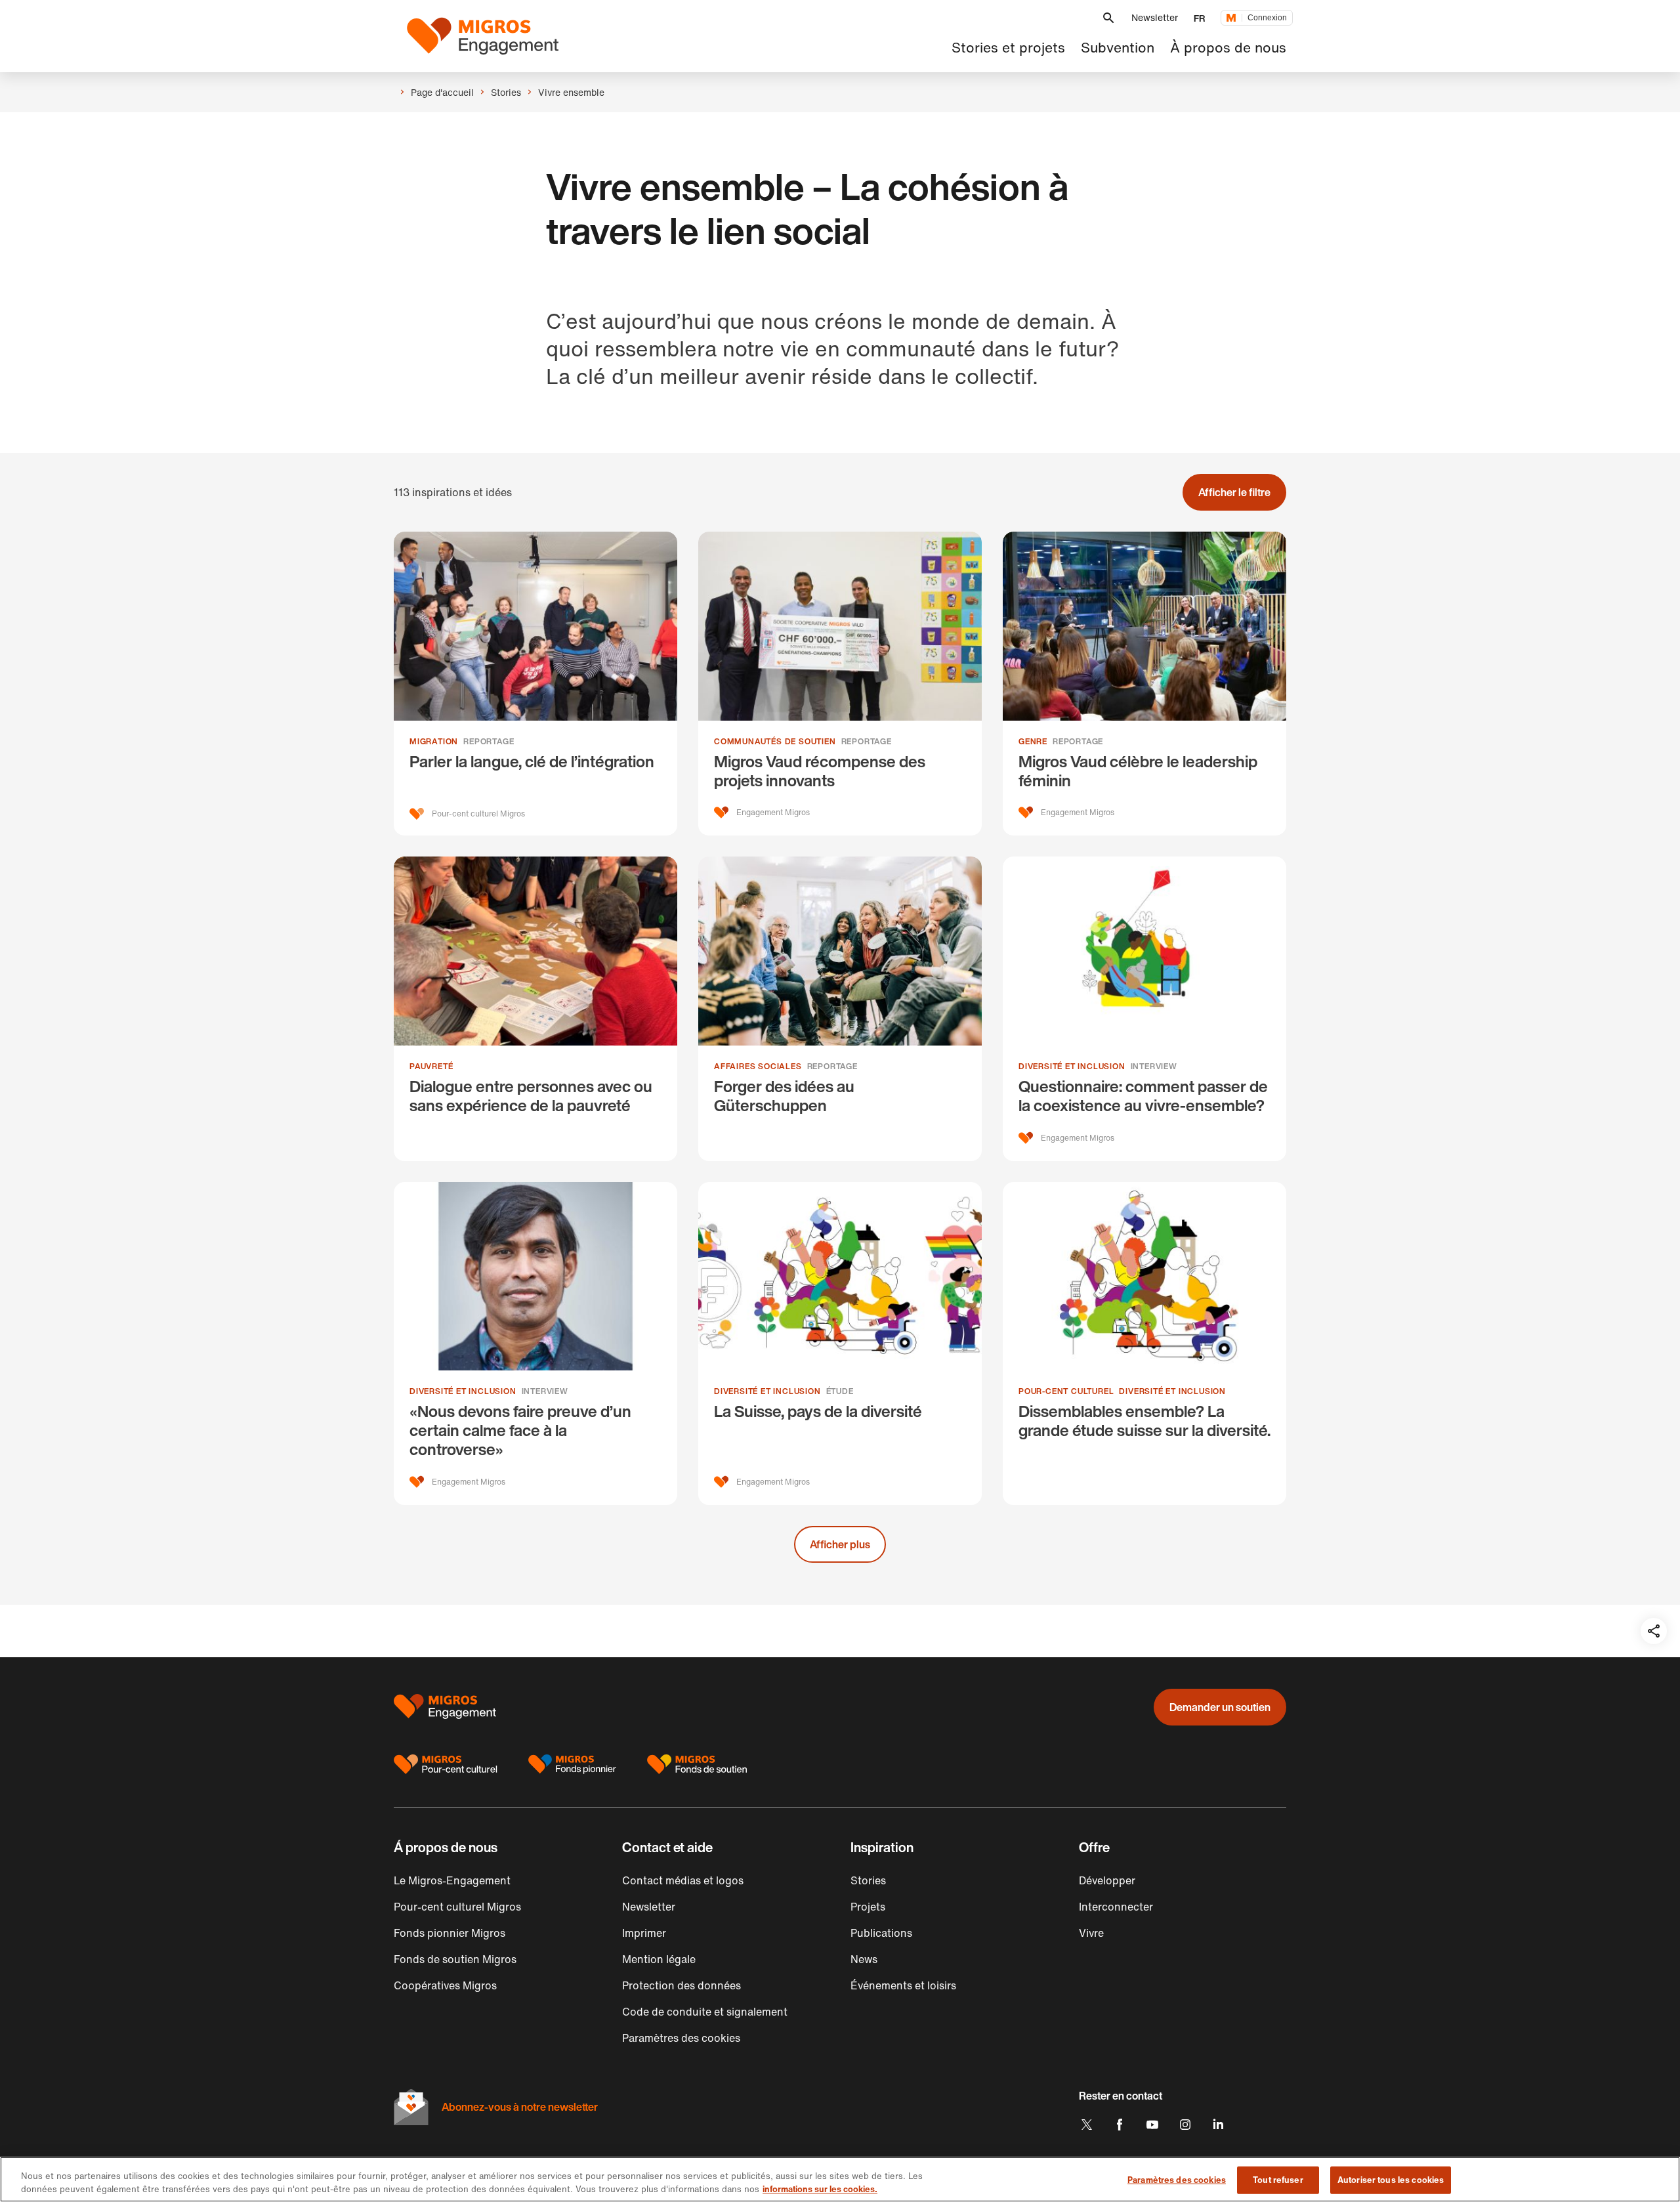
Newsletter (1155, 17)
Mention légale (659, 1959)
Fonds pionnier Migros (450, 1933)
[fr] (483, 36)
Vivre (1091, 1933)
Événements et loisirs (903, 1985)
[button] (1108, 18)
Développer (1107, 1880)
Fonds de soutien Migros (455, 1959)
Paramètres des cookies (1177, 2180)
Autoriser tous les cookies (1391, 2180)
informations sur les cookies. (820, 2189)
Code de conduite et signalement (705, 2012)
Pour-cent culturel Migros (457, 1907)
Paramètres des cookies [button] (681, 2038)
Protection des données (682, 1985)
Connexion (1267, 18)
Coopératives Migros (445, 1985)
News (864, 1959)
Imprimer (644, 1933)
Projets (868, 1907)
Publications (881, 1933)
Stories (868, 1880)
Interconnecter (1116, 1907)
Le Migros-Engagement (452, 1880)
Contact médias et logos (683, 1880)
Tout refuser (1278, 2180)
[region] (840, 2179)
